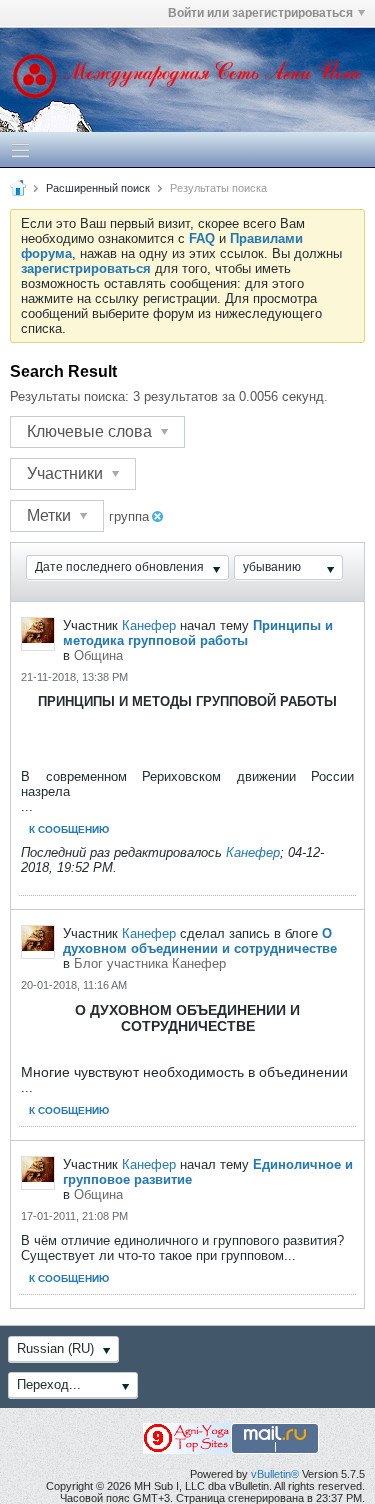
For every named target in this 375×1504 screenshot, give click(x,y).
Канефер (149, 625)
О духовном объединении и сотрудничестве (200, 941)
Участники (67, 473)
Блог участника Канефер (150, 963)
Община (98, 655)
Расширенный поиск (98, 188)
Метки (51, 515)
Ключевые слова (91, 431)
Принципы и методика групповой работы (198, 633)
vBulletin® (275, 1474)
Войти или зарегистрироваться (260, 13)
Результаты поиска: (69, 396)
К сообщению (69, 829)
